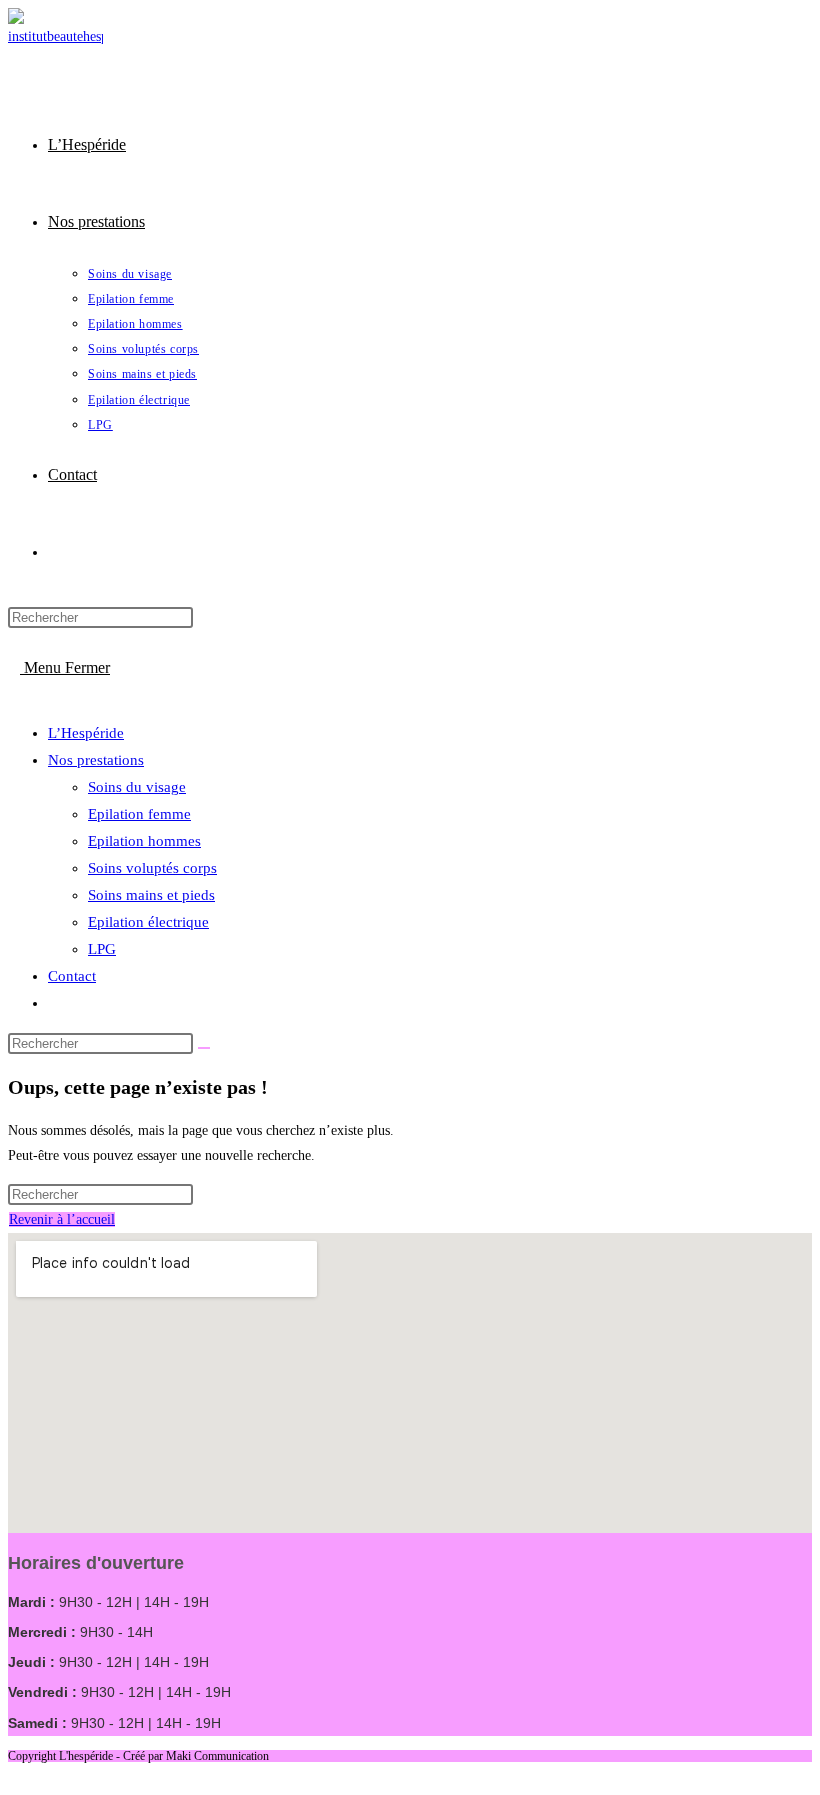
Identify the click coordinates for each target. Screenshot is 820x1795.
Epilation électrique (148, 922)
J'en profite (705, 34)
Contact (72, 976)
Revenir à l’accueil (62, 1219)
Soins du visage (137, 787)
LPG (102, 949)
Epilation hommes (144, 841)
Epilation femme (139, 814)
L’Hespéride (86, 733)
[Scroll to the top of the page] (13, 1774)
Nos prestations (96, 760)
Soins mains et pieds (151, 895)
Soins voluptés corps (152, 868)
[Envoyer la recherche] (204, 1048)
